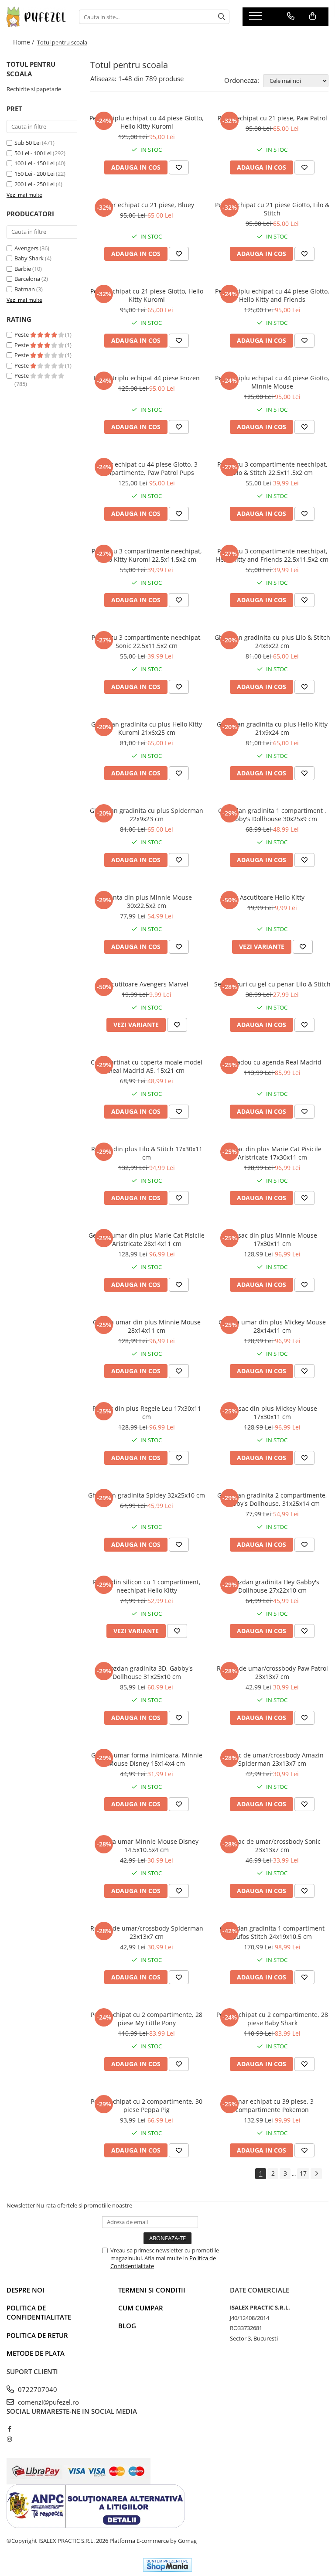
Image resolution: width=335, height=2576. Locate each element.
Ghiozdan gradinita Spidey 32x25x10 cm (147, 1495)
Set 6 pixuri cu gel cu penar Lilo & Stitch (272, 984)
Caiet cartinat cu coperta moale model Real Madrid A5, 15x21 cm (147, 1066)
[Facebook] (9, 2429)
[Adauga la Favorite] (179, 167)
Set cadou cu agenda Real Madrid (272, 1062)
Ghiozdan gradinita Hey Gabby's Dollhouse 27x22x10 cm (272, 1586)
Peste (22, 334)
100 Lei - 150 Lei (34, 163)
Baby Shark (29, 258)
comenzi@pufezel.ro (48, 2402)
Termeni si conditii (152, 2290)
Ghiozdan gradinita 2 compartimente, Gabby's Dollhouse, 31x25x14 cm (272, 1499)
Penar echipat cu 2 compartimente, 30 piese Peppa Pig (147, 2105)
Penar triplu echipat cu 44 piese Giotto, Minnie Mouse (272, 382)
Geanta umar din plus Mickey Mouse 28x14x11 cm (272, 1326)
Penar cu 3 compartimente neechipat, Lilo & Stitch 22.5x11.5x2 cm (272, 468)
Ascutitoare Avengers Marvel (147, 984)
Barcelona (27, 279)
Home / (24, 42)
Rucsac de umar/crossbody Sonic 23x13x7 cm (272, 1846)
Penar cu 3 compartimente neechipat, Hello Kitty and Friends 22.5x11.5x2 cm (272, 555)
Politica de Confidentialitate (39, 2312)
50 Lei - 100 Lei (33, 153)
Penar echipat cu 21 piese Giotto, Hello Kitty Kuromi (147, 295)
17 (303, 2173)
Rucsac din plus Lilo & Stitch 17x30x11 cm (147, 1153)
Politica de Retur (37, 2335)
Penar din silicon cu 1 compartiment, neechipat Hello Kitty (147, 1586)
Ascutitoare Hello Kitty (272, 897)
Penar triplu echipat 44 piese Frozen (147, 378)
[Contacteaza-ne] (291, 16)
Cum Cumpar (141, 2308)
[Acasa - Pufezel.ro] (36, 17)
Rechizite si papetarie (34, 89)
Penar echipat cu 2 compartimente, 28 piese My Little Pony (147, 2019)
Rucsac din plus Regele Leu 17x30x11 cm (147, 1413)
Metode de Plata (36, 2353)
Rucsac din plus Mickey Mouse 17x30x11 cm (272, 1413)
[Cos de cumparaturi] (313, 16)
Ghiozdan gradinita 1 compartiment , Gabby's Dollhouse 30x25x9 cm (272, 815)
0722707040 (37, 2389)
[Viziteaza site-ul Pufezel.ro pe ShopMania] (167, 2565)
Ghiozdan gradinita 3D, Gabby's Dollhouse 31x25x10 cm (147, 1672)
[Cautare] (222, 17)
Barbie (23, 269)
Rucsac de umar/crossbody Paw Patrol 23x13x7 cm (272, 1672)
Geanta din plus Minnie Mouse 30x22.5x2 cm (147, 901)
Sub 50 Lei (27, 143)
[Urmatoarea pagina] (316, 2174)
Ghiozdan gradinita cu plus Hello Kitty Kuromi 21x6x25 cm (147, 728)
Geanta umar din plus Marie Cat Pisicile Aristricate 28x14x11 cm (147, 1239)
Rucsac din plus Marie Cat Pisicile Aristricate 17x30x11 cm (272, 1153)
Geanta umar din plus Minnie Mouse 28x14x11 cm (147, 1326)
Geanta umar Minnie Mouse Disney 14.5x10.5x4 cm (147, 1846)
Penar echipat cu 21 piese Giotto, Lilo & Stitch (272, 209)
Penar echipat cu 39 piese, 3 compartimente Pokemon (272, 2105)
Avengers (26, 248)
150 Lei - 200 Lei (34, 174)
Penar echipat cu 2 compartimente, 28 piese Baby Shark (272, 2019)
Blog (127, 2326)
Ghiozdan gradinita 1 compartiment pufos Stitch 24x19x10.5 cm (272, 1932)
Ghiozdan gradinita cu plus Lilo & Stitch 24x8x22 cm (272, 641)
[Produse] (257, 18)
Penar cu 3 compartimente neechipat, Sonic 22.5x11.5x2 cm (147, 641)
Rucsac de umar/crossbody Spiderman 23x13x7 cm (147, 1932)
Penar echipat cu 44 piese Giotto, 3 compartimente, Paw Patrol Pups (147, 468)
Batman (25, 289)
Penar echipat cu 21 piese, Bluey (147, 205)
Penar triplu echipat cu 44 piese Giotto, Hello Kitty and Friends (272, 295)
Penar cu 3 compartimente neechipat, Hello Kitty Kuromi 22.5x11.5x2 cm (147, 555)
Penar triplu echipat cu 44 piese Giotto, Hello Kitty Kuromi (147, 122)
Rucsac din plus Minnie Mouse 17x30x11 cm (272, 1239)
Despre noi (26, 2290)
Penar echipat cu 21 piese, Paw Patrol (272, 118)
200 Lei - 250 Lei (34, 184)
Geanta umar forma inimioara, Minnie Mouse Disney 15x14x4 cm (147, 1759)
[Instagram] (9, 2439)
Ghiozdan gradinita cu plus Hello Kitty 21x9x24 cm (272, 728)
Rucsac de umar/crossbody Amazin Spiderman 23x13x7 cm (272, 1759)
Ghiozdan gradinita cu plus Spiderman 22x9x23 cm (147, 815)
